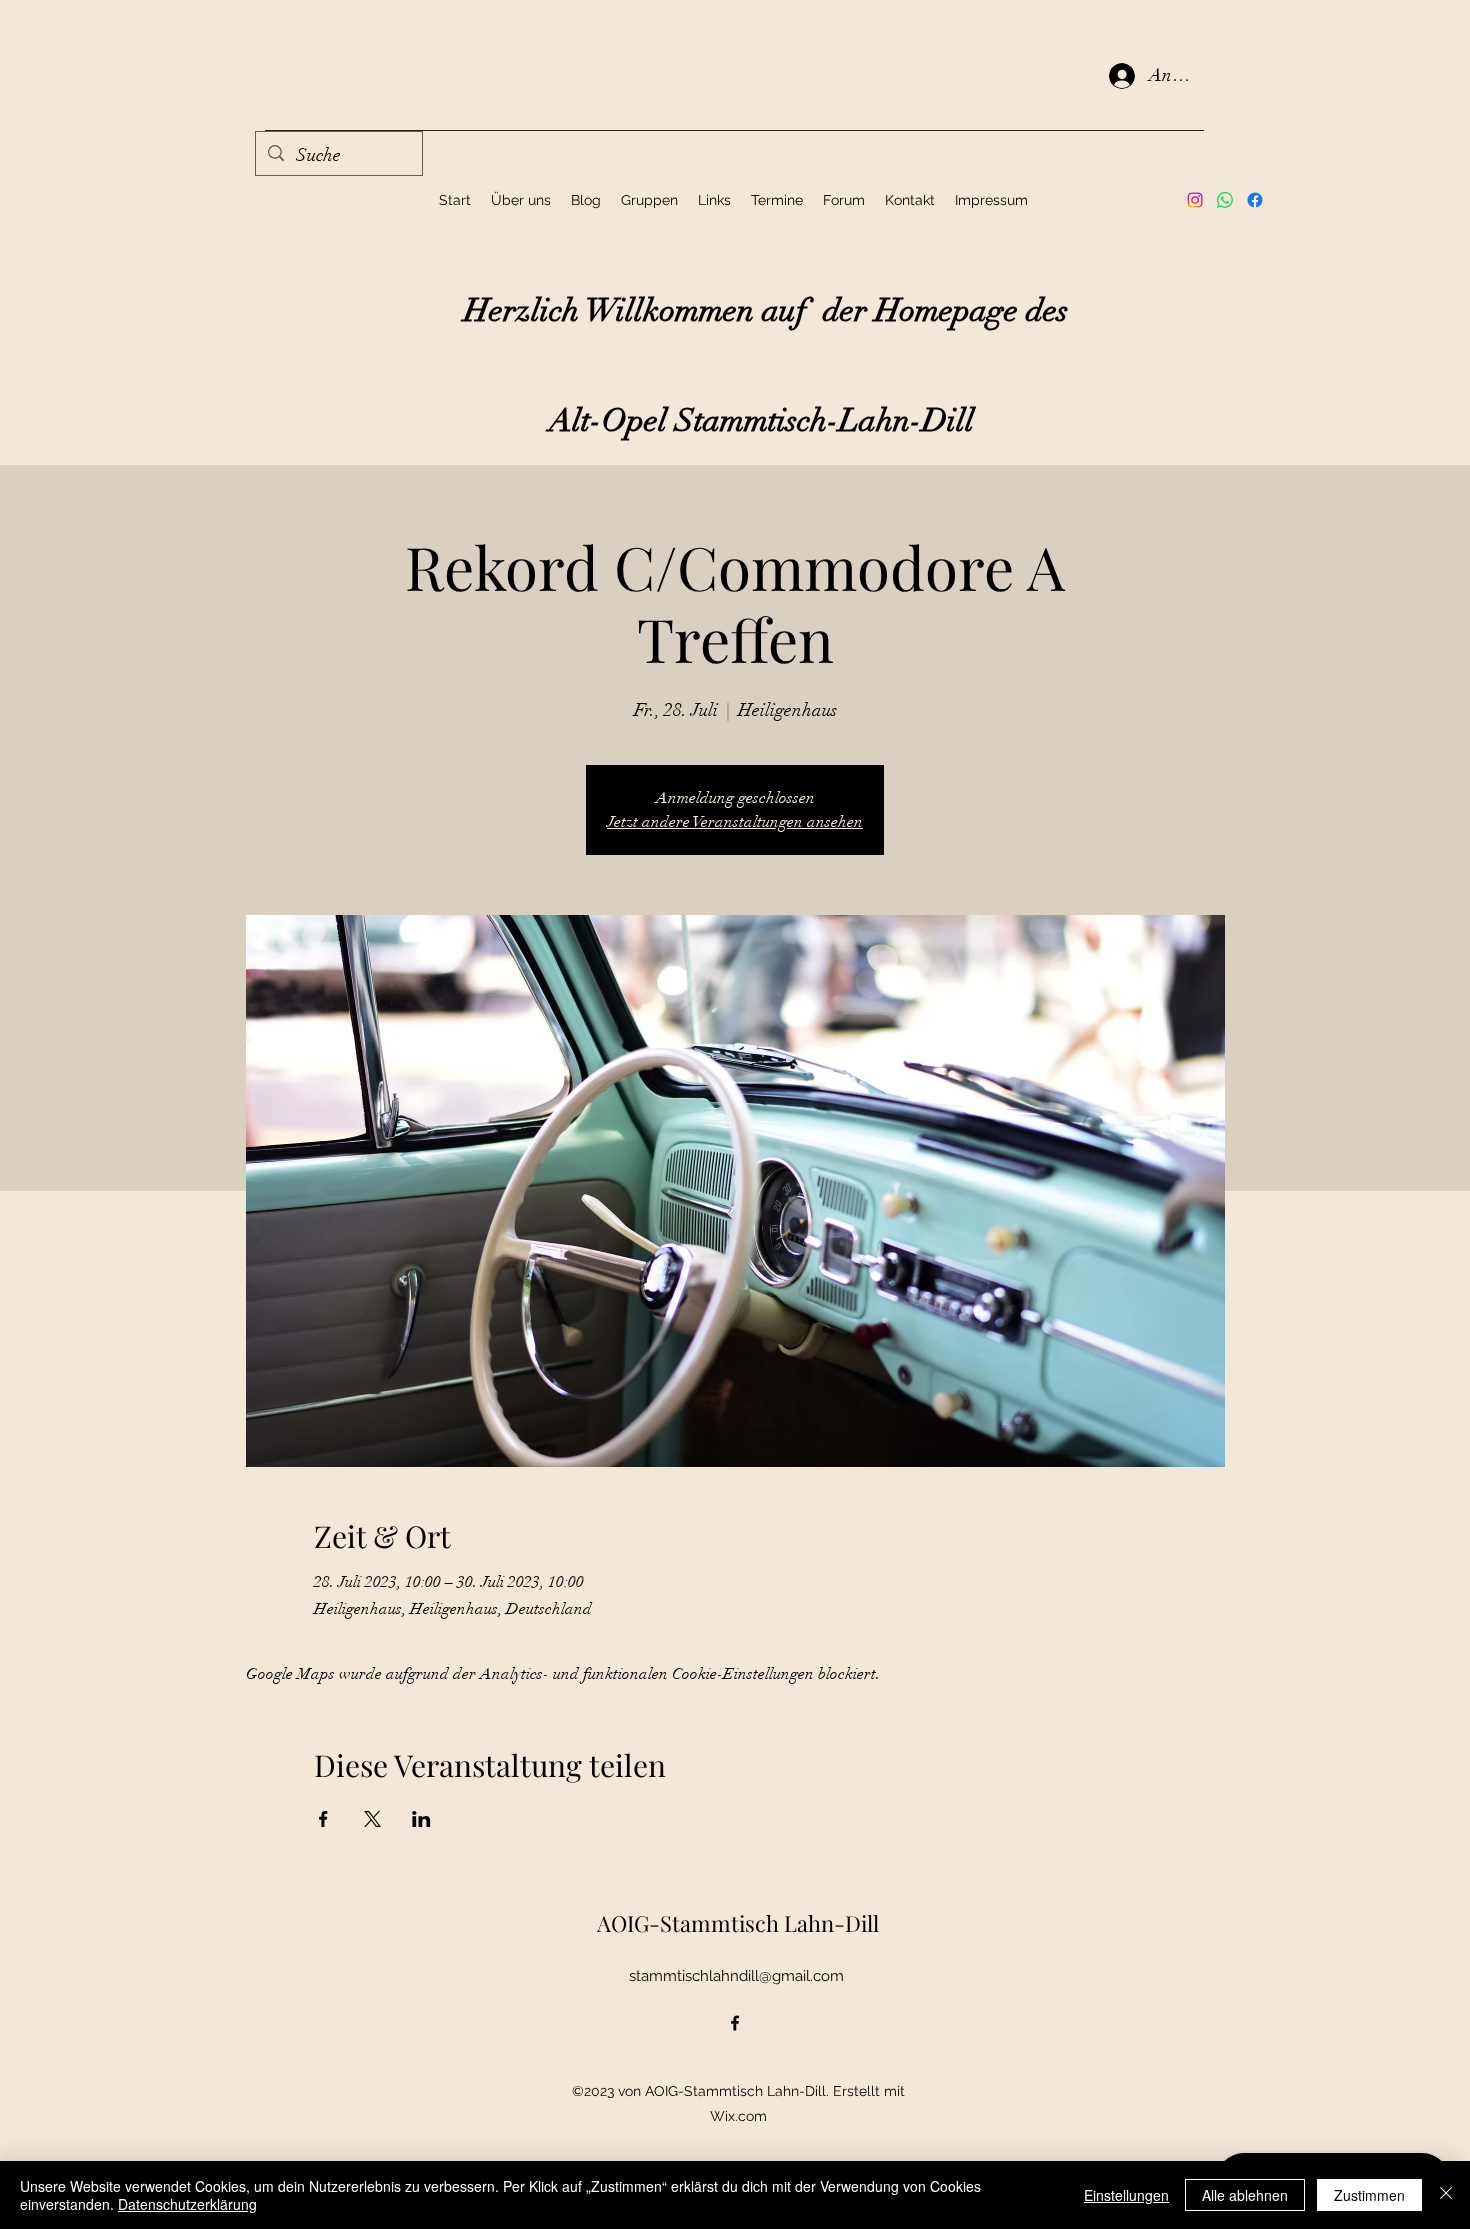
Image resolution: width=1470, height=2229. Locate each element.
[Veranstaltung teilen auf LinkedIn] (421, 1819)
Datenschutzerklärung (187, 2204)
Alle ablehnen (1245, 2195)
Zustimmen (1369, 2195)
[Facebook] (1255, 200)
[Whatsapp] (1225, 200)
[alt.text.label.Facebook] (735, 2023)
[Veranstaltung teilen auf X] (372, 1819)
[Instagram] (1195, 200)
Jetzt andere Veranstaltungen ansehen (735, 822)
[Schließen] (1446, 2195)
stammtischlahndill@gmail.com (736, 1976)
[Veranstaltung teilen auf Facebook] (323, 1819)
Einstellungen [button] (1126, 2195)
